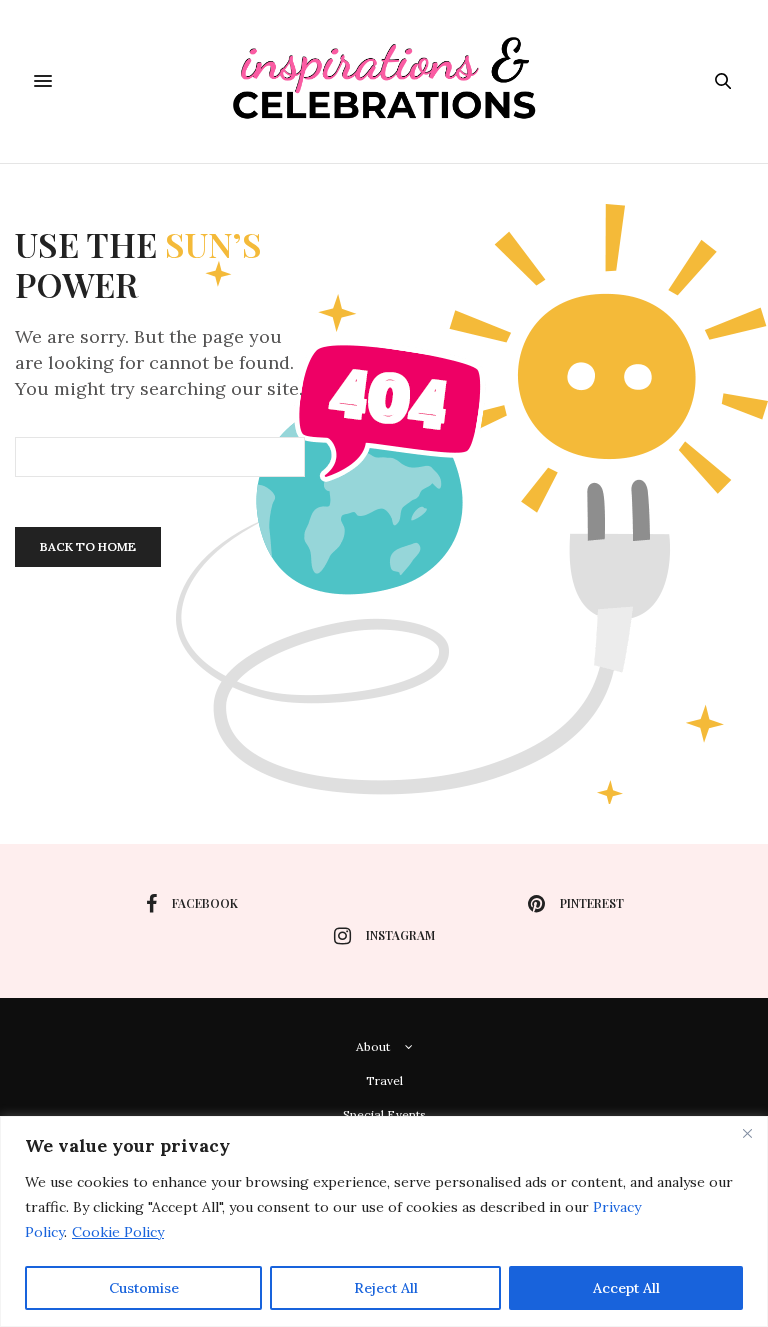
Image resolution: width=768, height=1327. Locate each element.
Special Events (384, 1114)
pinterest (592, 903)
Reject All (386, 1288)
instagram (400, 935)
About (373, 1046)
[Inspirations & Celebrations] (384, 81)
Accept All (626, 1288)
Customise (144, 1288)
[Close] (747, 1133)
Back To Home (88, 546)
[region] (384, 1221)
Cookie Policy (118, 1232)
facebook (205, 903)
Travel (384, 1080)
